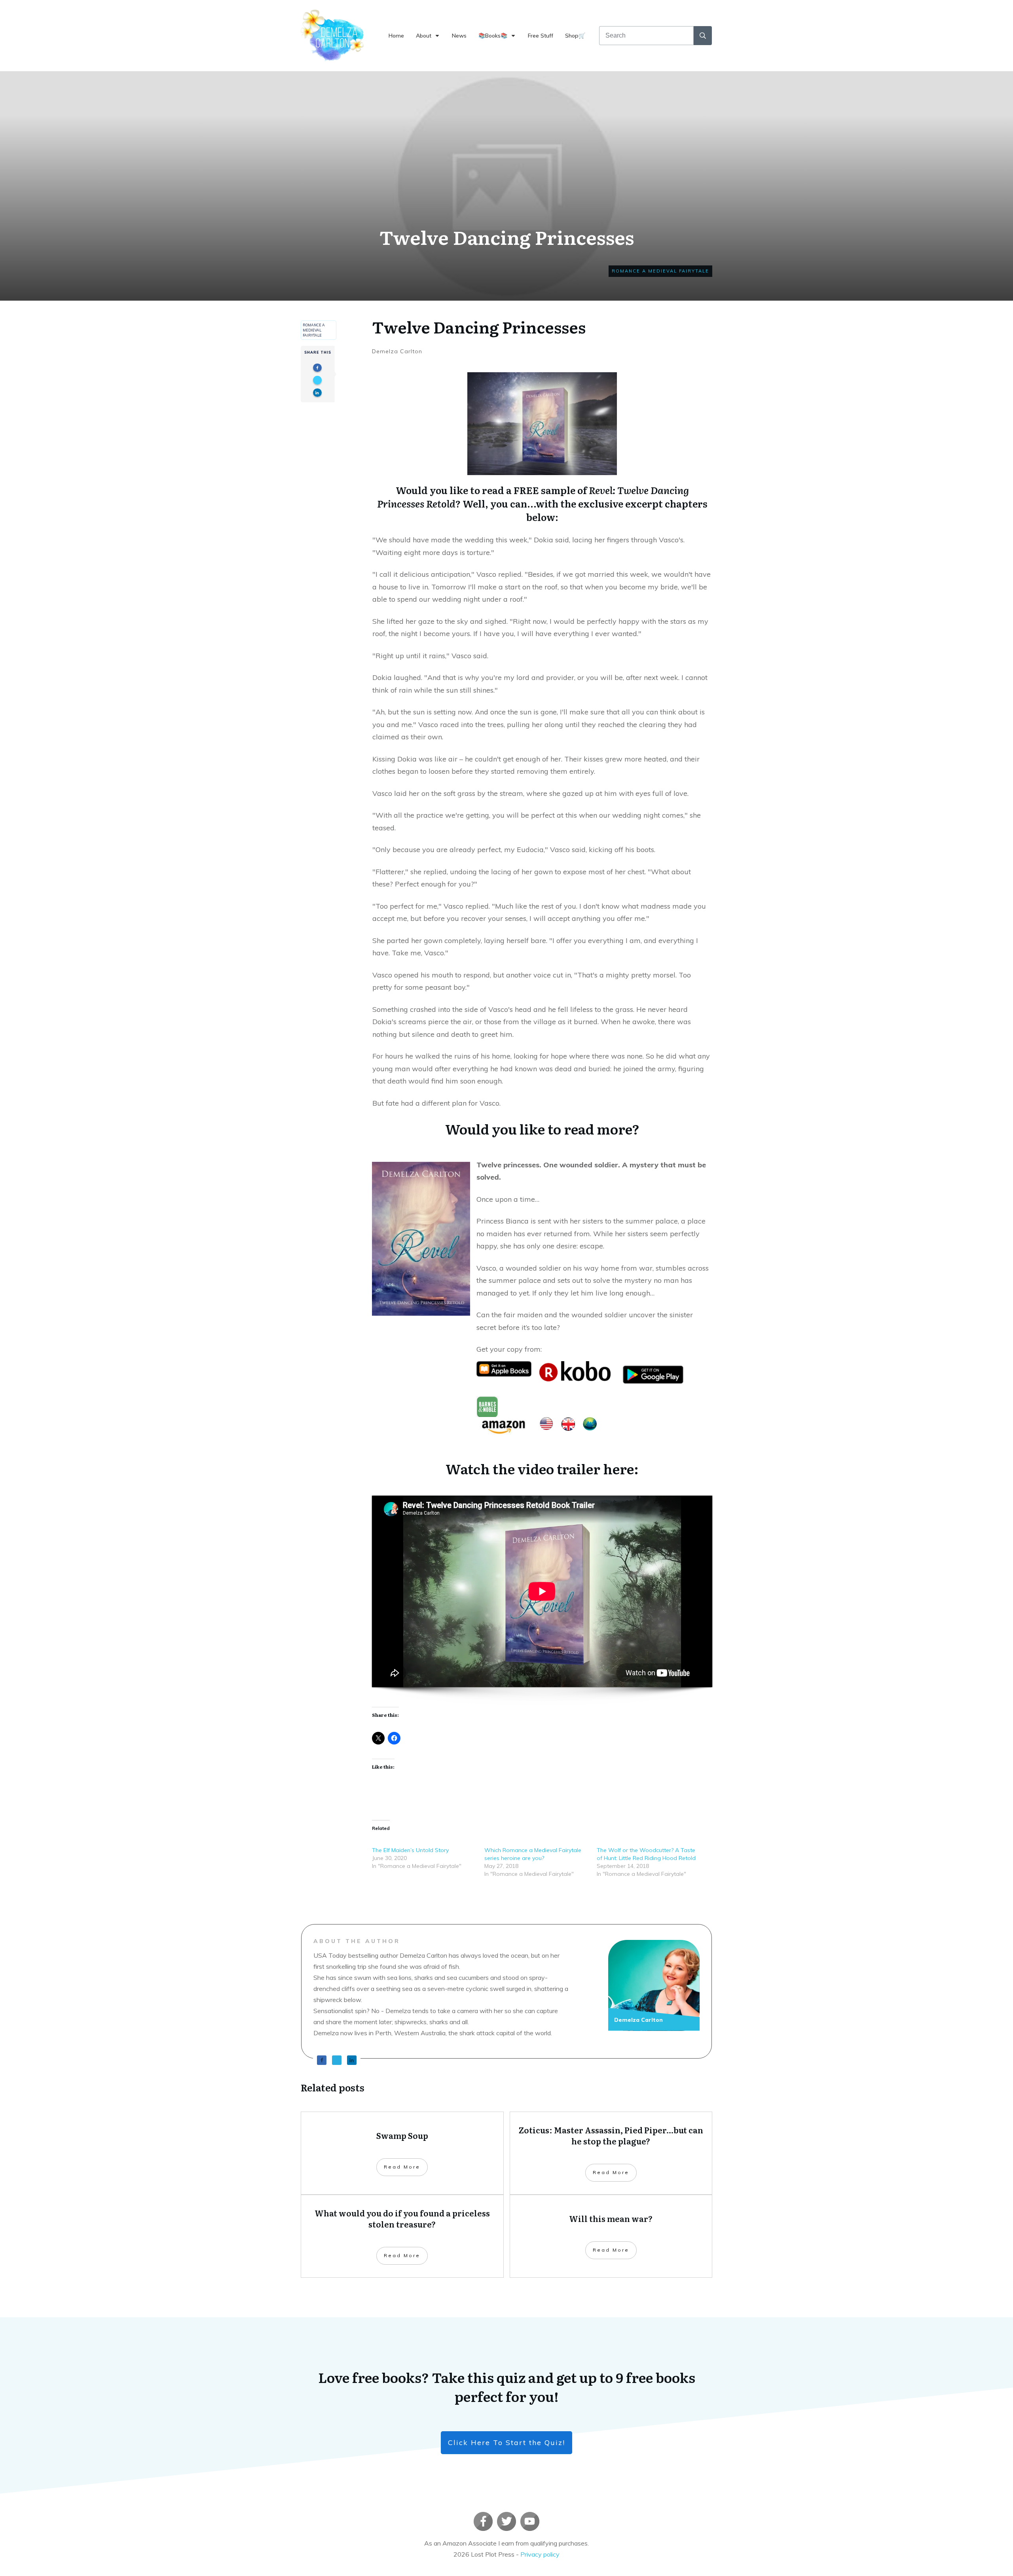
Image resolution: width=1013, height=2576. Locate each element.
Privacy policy (540, 2554)
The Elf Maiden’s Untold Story (410, 1850)
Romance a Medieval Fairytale (660, 271)
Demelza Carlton (397, 351)
